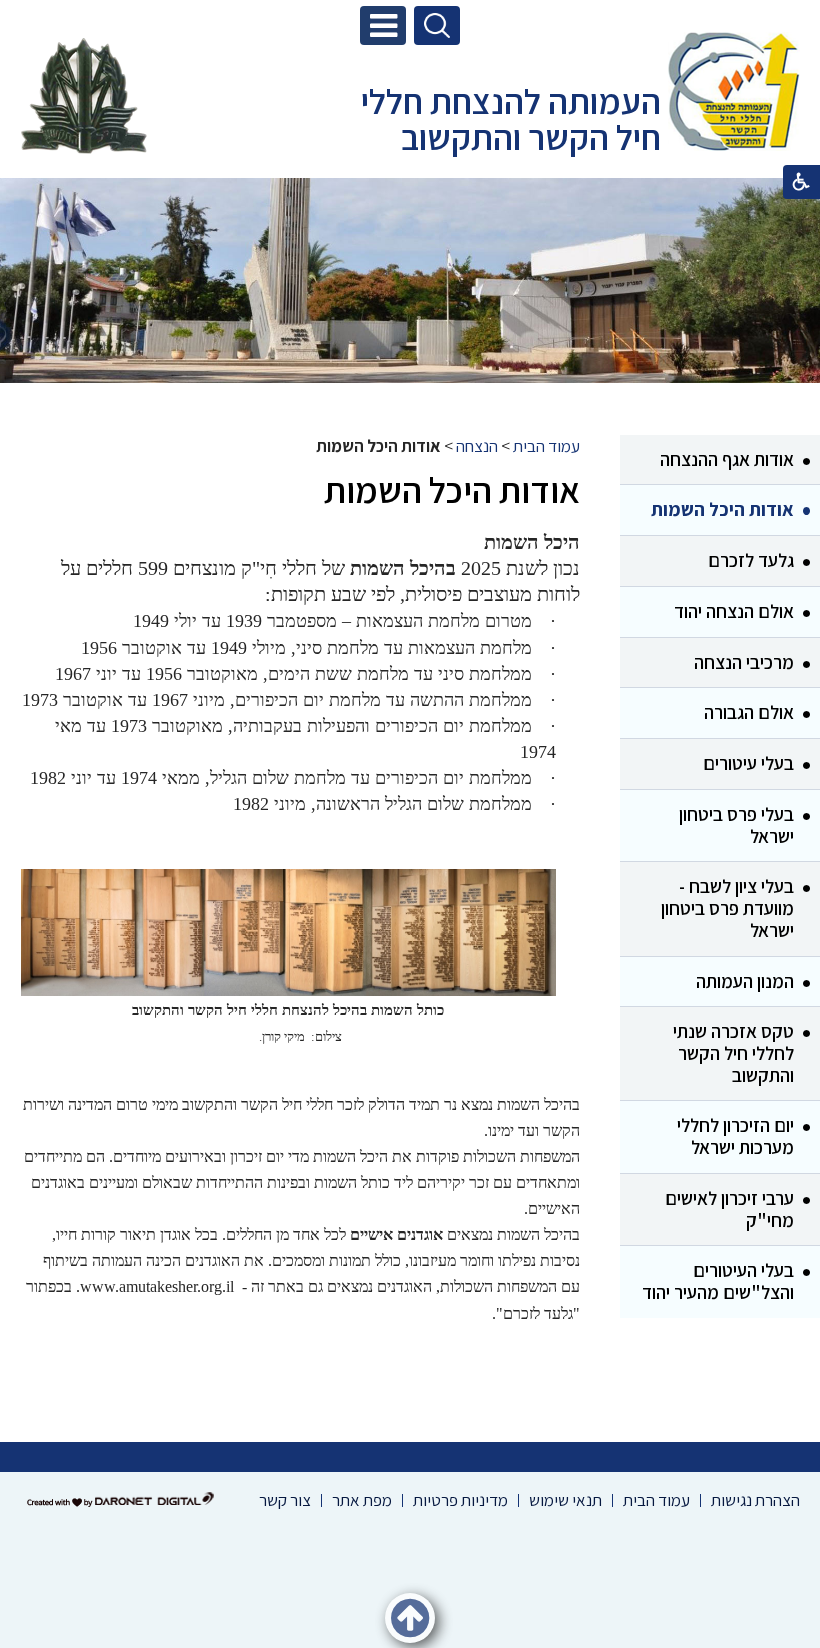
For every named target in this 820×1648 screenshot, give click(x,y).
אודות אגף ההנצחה (727, 459)
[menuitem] (720, 460)
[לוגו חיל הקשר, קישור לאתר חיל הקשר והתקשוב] (84, 96)
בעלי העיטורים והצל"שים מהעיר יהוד (718, 1281)
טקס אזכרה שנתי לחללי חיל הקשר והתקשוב (733, 1052)
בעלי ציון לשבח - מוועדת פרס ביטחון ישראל (727, 907)
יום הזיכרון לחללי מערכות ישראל (735, 1136)
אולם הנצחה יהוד (734, 611)
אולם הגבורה (749, 712)
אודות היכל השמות (722, 509)
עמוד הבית (546, 446)
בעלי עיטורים (748, 763)
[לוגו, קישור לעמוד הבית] (734, 94)
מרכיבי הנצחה (744, 662)
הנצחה (477, 446)
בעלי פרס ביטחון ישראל (736, 825)
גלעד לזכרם (751, 560)
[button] (383, 25)
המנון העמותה (745, 981)
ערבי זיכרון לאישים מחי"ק (729, 1209)
